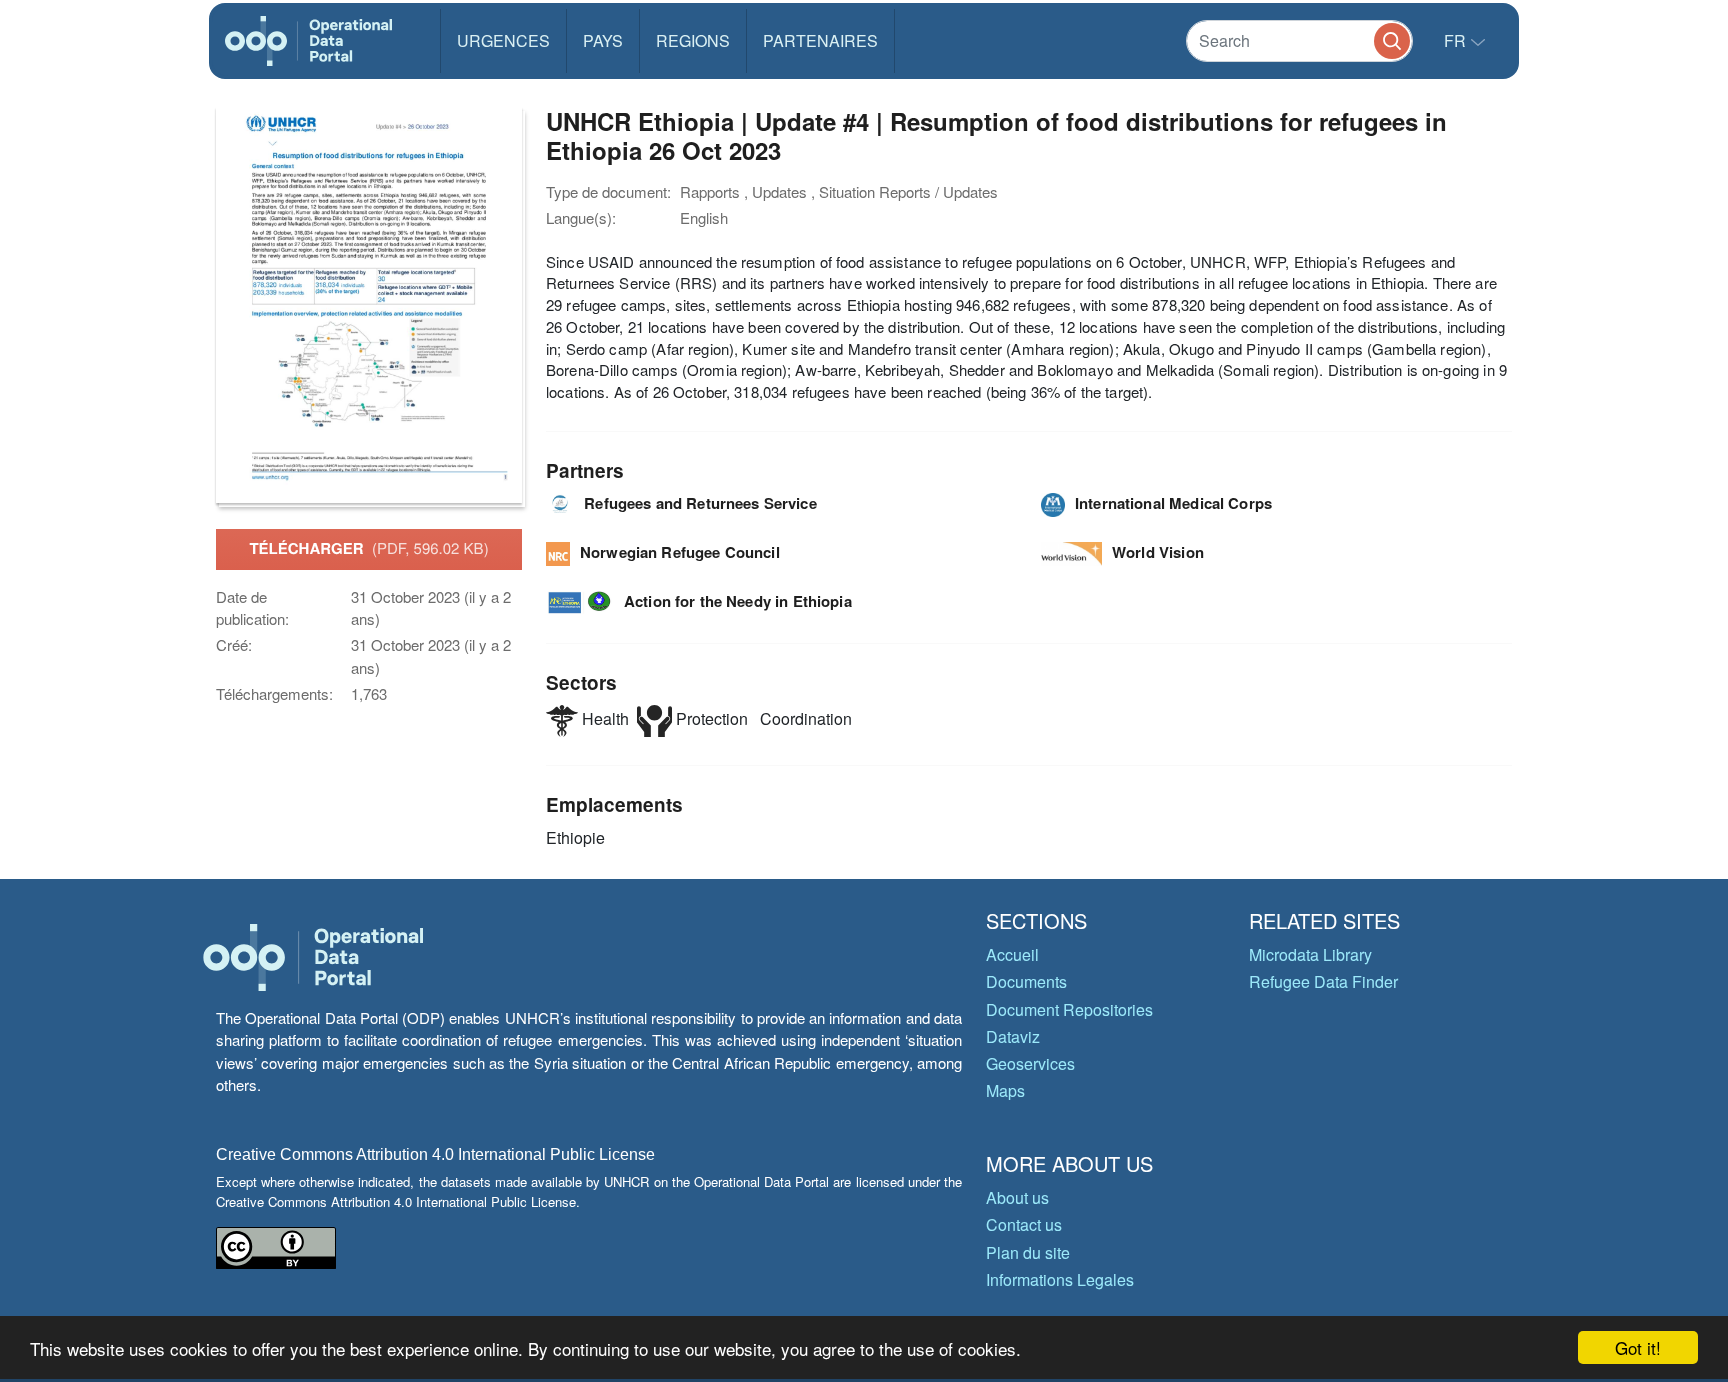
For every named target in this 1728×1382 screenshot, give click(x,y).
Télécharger (368, 548)
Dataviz (1013, 1036)
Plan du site (1028, 1252)
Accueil (1012, 954)
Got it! (1638, 1347)
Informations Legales (1060, 1279)
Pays (603, 40)
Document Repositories (1069, 1009)
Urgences (503, 40)
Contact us (1024, 1224)
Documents (1026, 981)
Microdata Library (1310, 954)
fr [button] (1457, 40)
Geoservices (1030, 1063)
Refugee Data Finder (1323, 981)
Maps (1005, 1090)
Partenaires (820, 40)
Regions (693, 40)
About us (1017, 1197)
